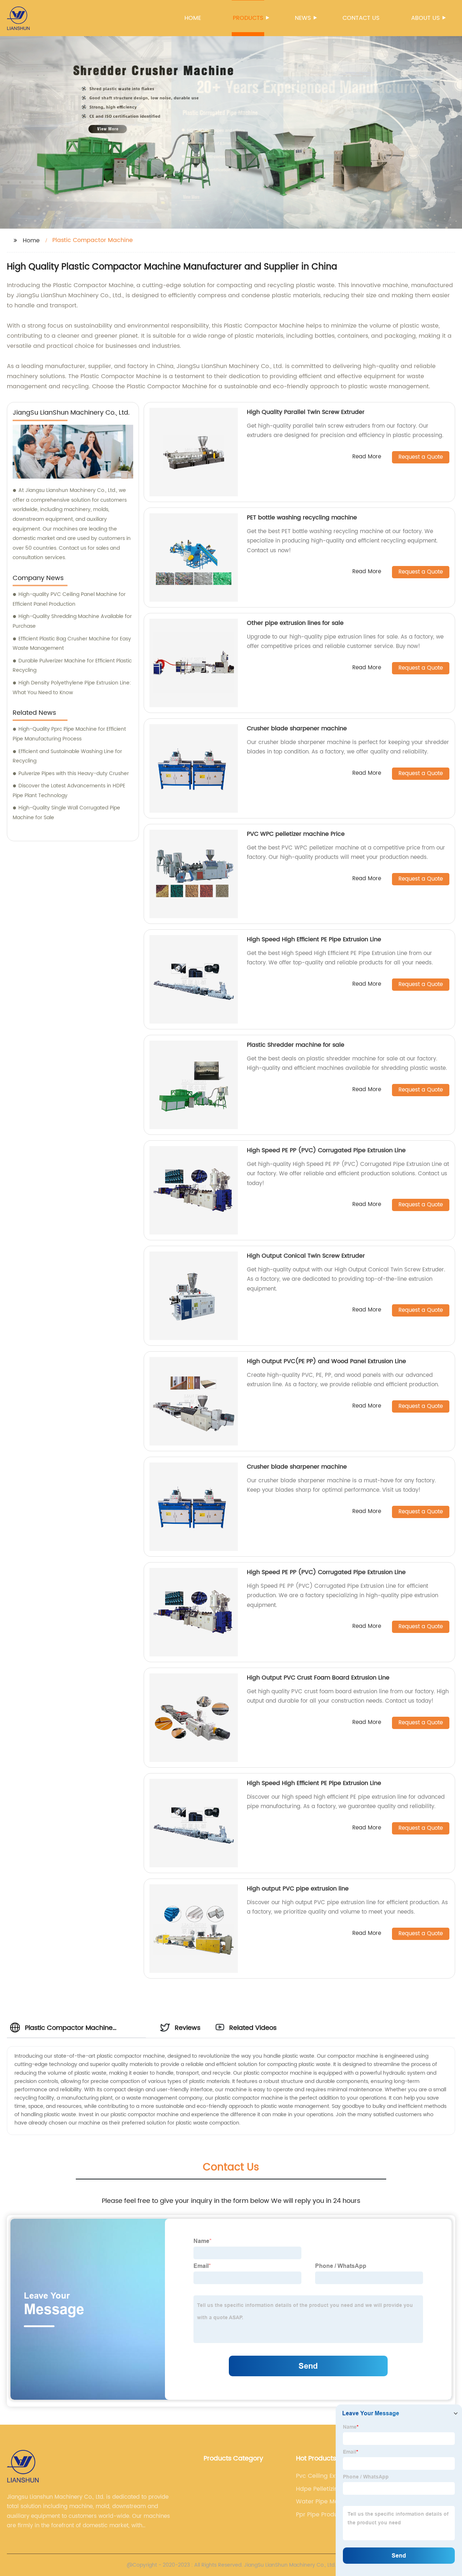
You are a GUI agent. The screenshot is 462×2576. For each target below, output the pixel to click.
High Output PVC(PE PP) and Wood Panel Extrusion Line (326, 1361)
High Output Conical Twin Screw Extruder (306, 1256)
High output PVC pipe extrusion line (298, 1889)
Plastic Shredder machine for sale (296, 1045)
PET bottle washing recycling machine (302, 518)
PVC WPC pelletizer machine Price (296, 834)
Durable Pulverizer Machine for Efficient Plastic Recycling (72, 666)
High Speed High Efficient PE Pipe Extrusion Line (314, 939)
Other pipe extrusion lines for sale (295, 623)
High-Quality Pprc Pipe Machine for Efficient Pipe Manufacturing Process (69, 734)
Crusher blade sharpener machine (297, 729)
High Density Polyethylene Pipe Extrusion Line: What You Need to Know (72, 688)
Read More (367, 457)
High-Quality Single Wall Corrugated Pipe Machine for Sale (66, 813)
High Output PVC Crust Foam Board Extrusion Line (318, 1678)
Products (248, 18)
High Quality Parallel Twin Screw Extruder (306, 412)
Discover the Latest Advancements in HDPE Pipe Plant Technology (69, 791)
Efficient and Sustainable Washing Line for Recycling (67, 756)
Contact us (361, 18)
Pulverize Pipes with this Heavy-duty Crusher (74, 773)
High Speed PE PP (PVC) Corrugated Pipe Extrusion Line (326, 1150)
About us (425, 18)
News (303, 18)
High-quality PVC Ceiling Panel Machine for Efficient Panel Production (69, 599)
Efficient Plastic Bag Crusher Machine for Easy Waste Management (72, 644)
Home (193, 18)
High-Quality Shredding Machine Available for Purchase (72, 621)
